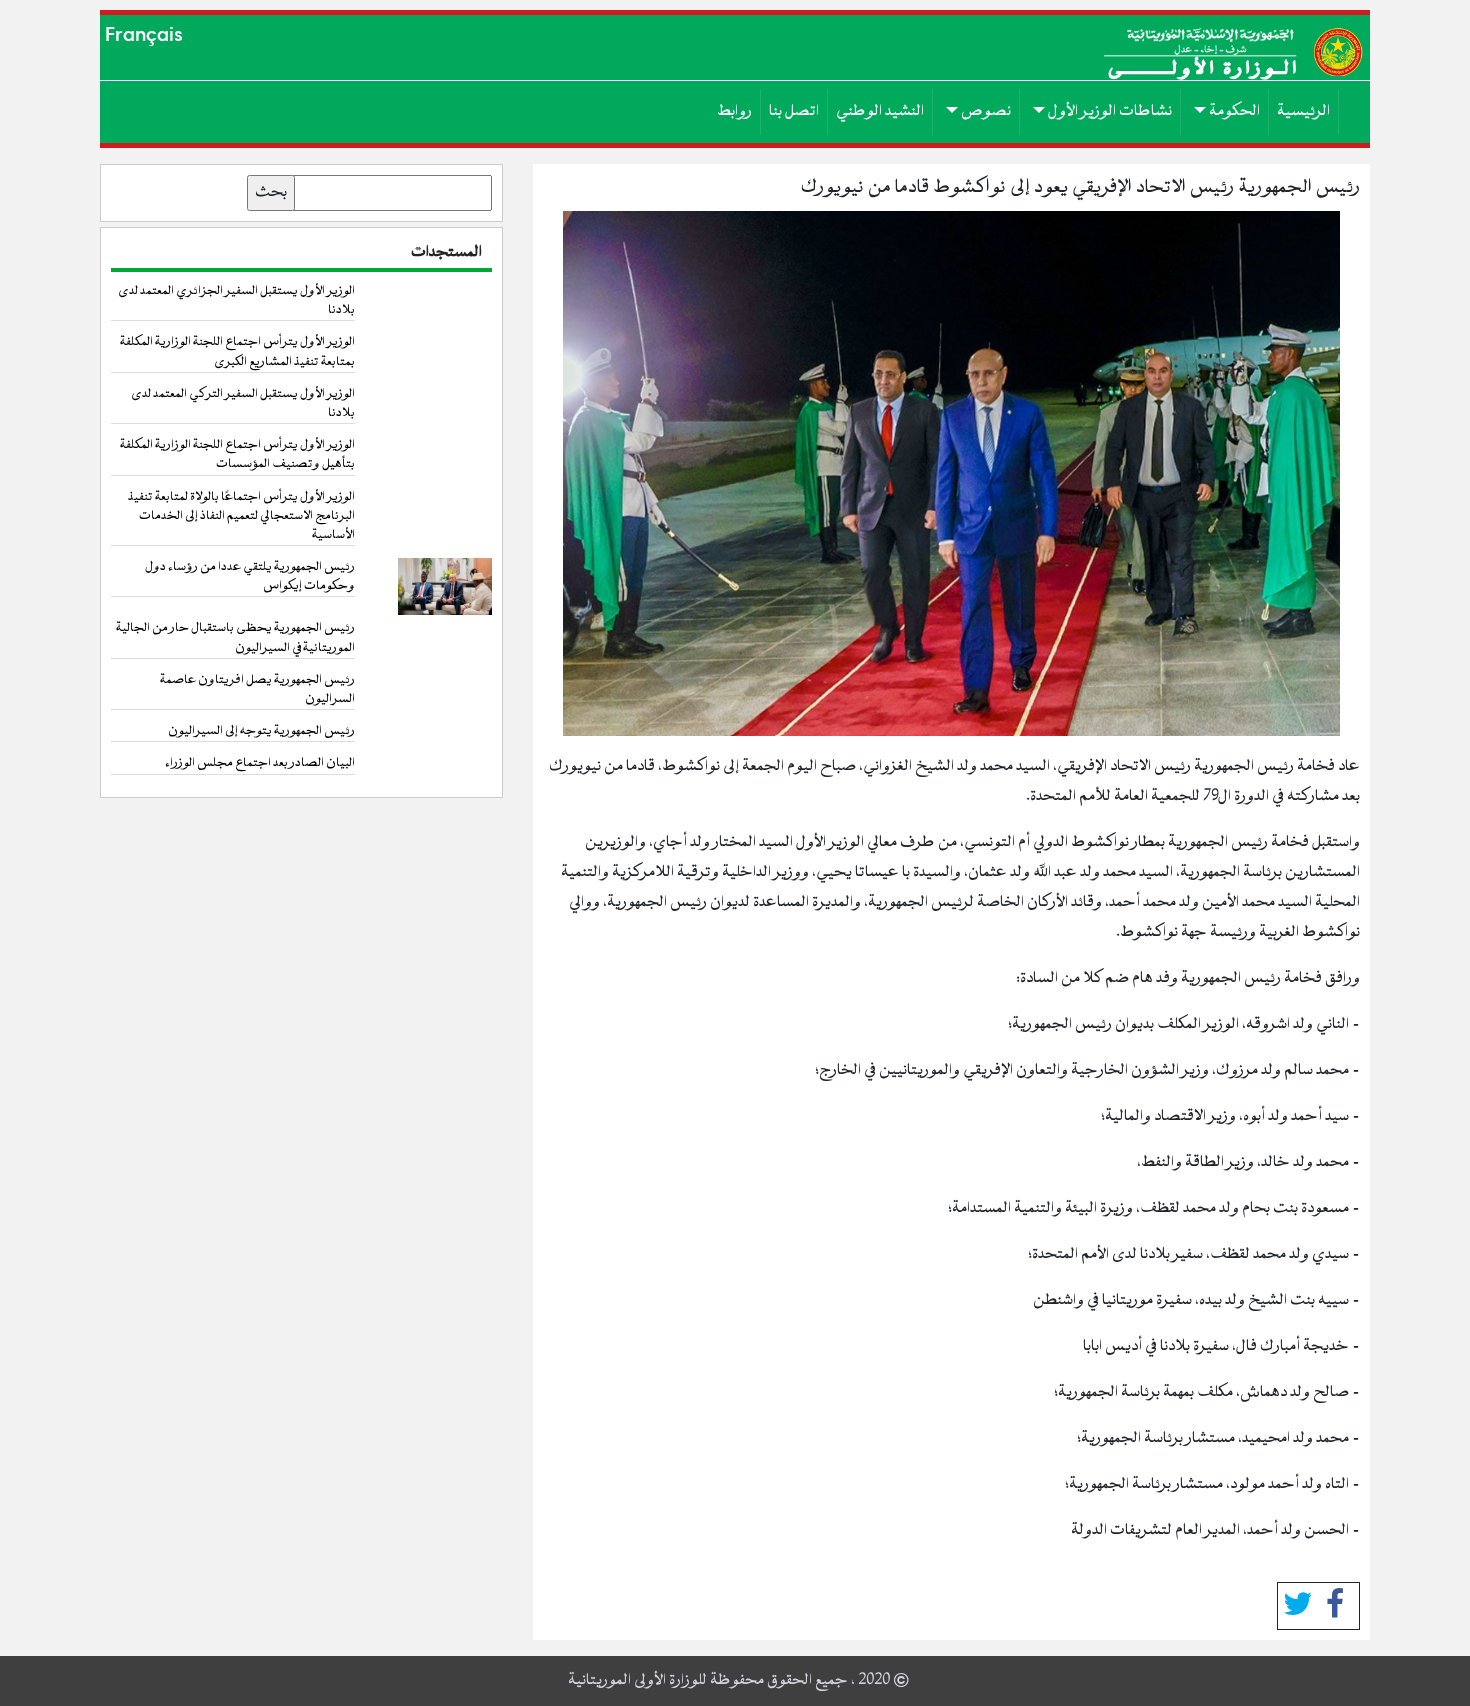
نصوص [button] (984, 111)
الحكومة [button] (1233, 111)
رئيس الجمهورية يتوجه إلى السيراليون (261, 731)
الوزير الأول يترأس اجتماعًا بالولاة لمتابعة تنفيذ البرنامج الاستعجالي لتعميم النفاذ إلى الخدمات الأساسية (241, 516)
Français (144, 34)
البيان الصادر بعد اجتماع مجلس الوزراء (260, 763)
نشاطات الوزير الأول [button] (1108, 111)
